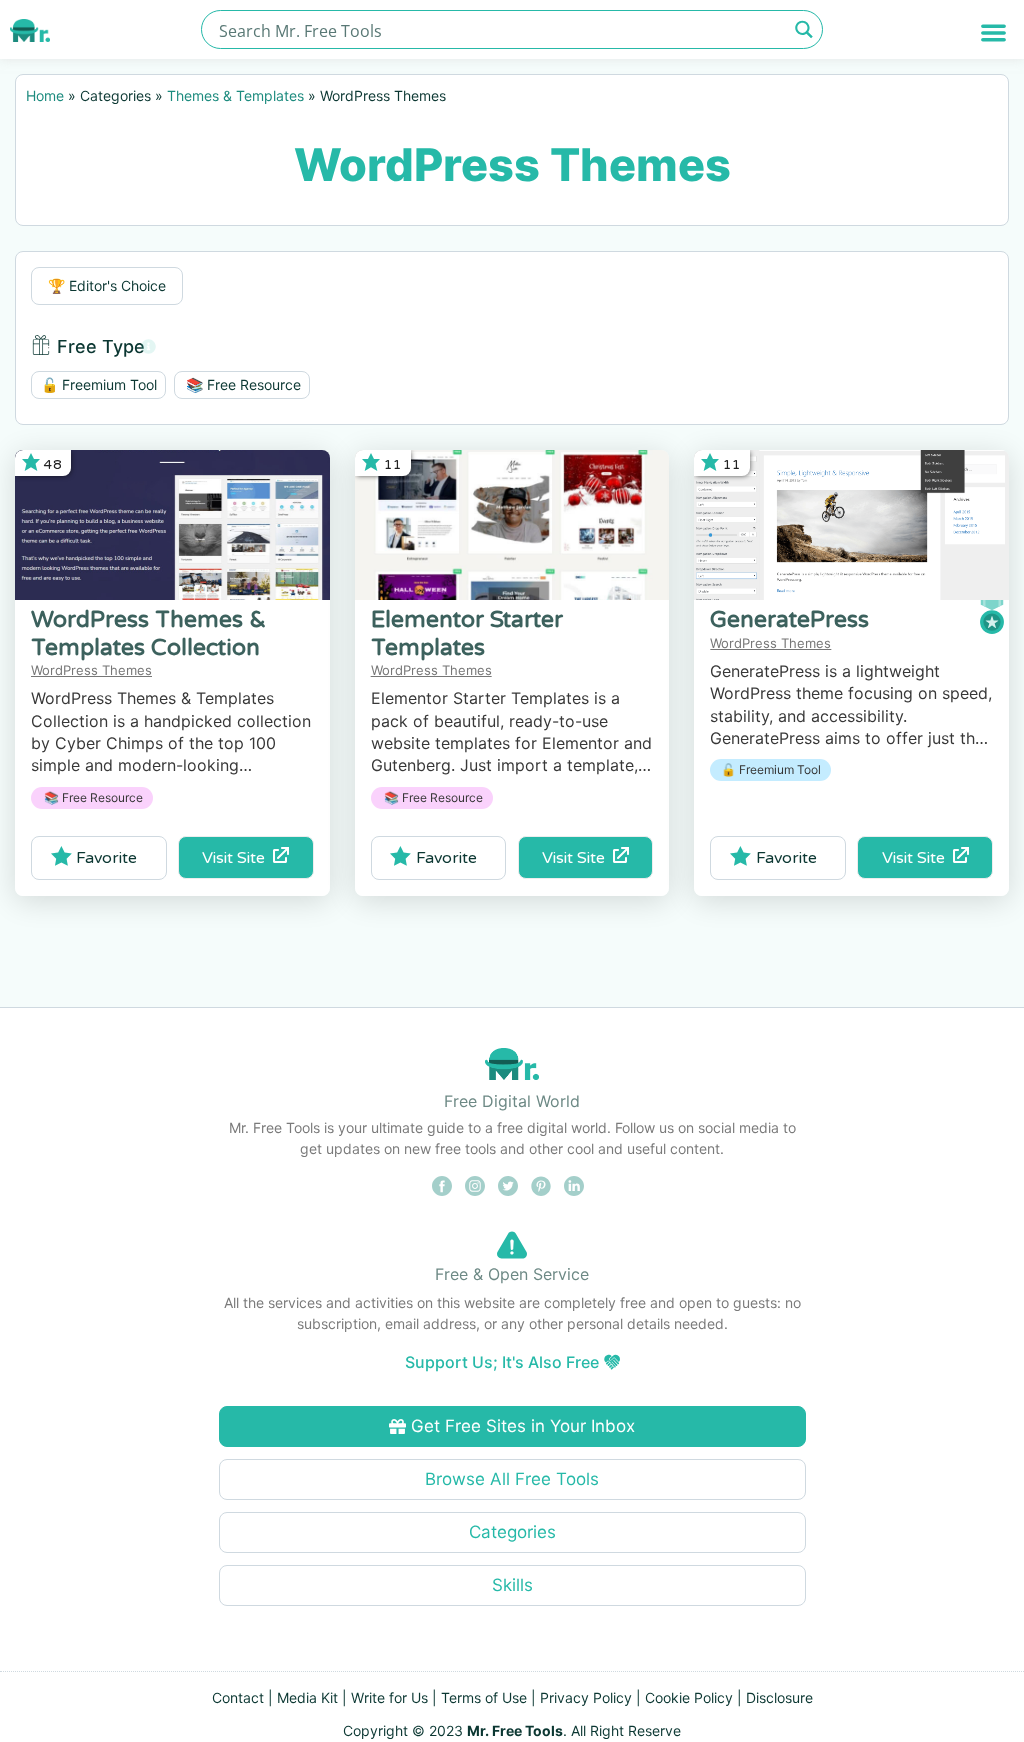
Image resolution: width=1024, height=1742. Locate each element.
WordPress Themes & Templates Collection (148, 633)
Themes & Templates (235, 95)
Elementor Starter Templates (467, 633)
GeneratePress (789, 620)
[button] (993, 32)
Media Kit (307, 1697)
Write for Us (389, 1697)
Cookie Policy (689, 1697)
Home (45, 95)
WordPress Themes (91, 670)
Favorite (106, 858)
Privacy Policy (586, 1697)
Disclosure (779, 1697)
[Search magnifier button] (803, 29)
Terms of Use (484, 1697)
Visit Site (237, 858)
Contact (238, 1697)
